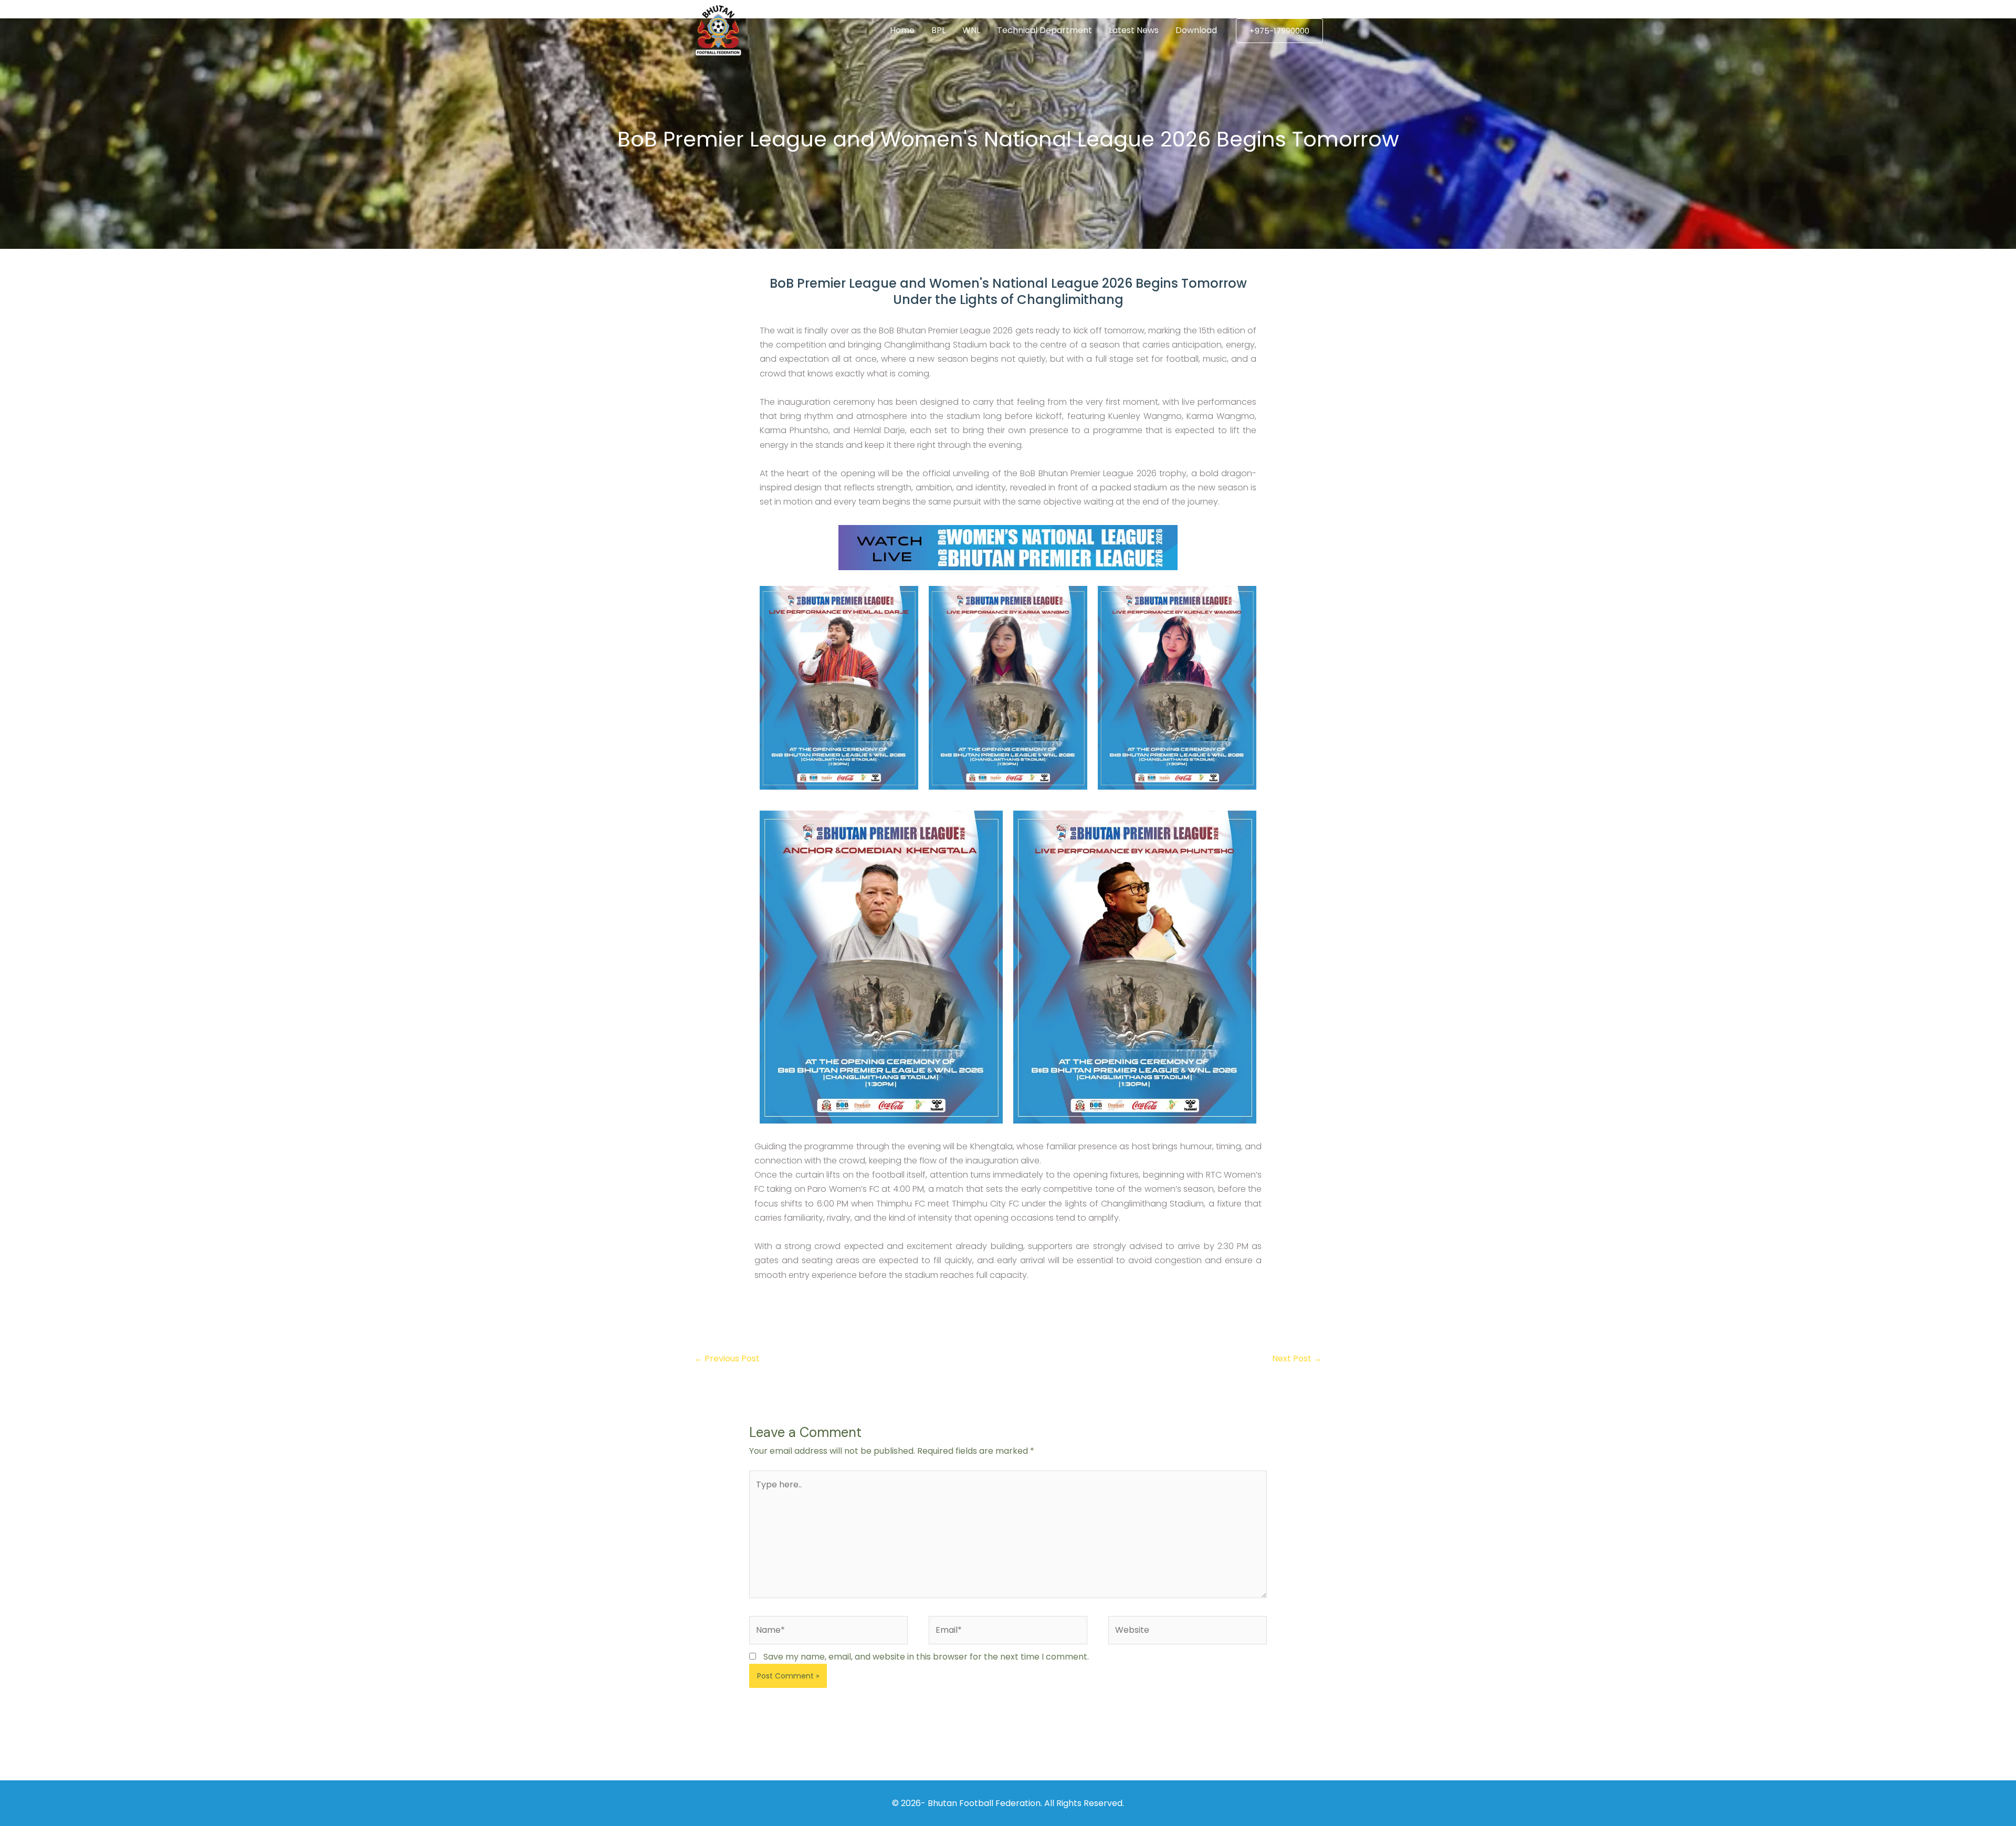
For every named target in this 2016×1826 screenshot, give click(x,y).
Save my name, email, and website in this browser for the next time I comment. (926, 1657)
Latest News (1134, 30)
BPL (938, 30)
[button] (1279, 31)
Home (902, 30)
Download (1196, 30)
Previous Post (727, 1358)
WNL (971, 30)
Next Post (1297, 1358)
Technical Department (1044, 30)
